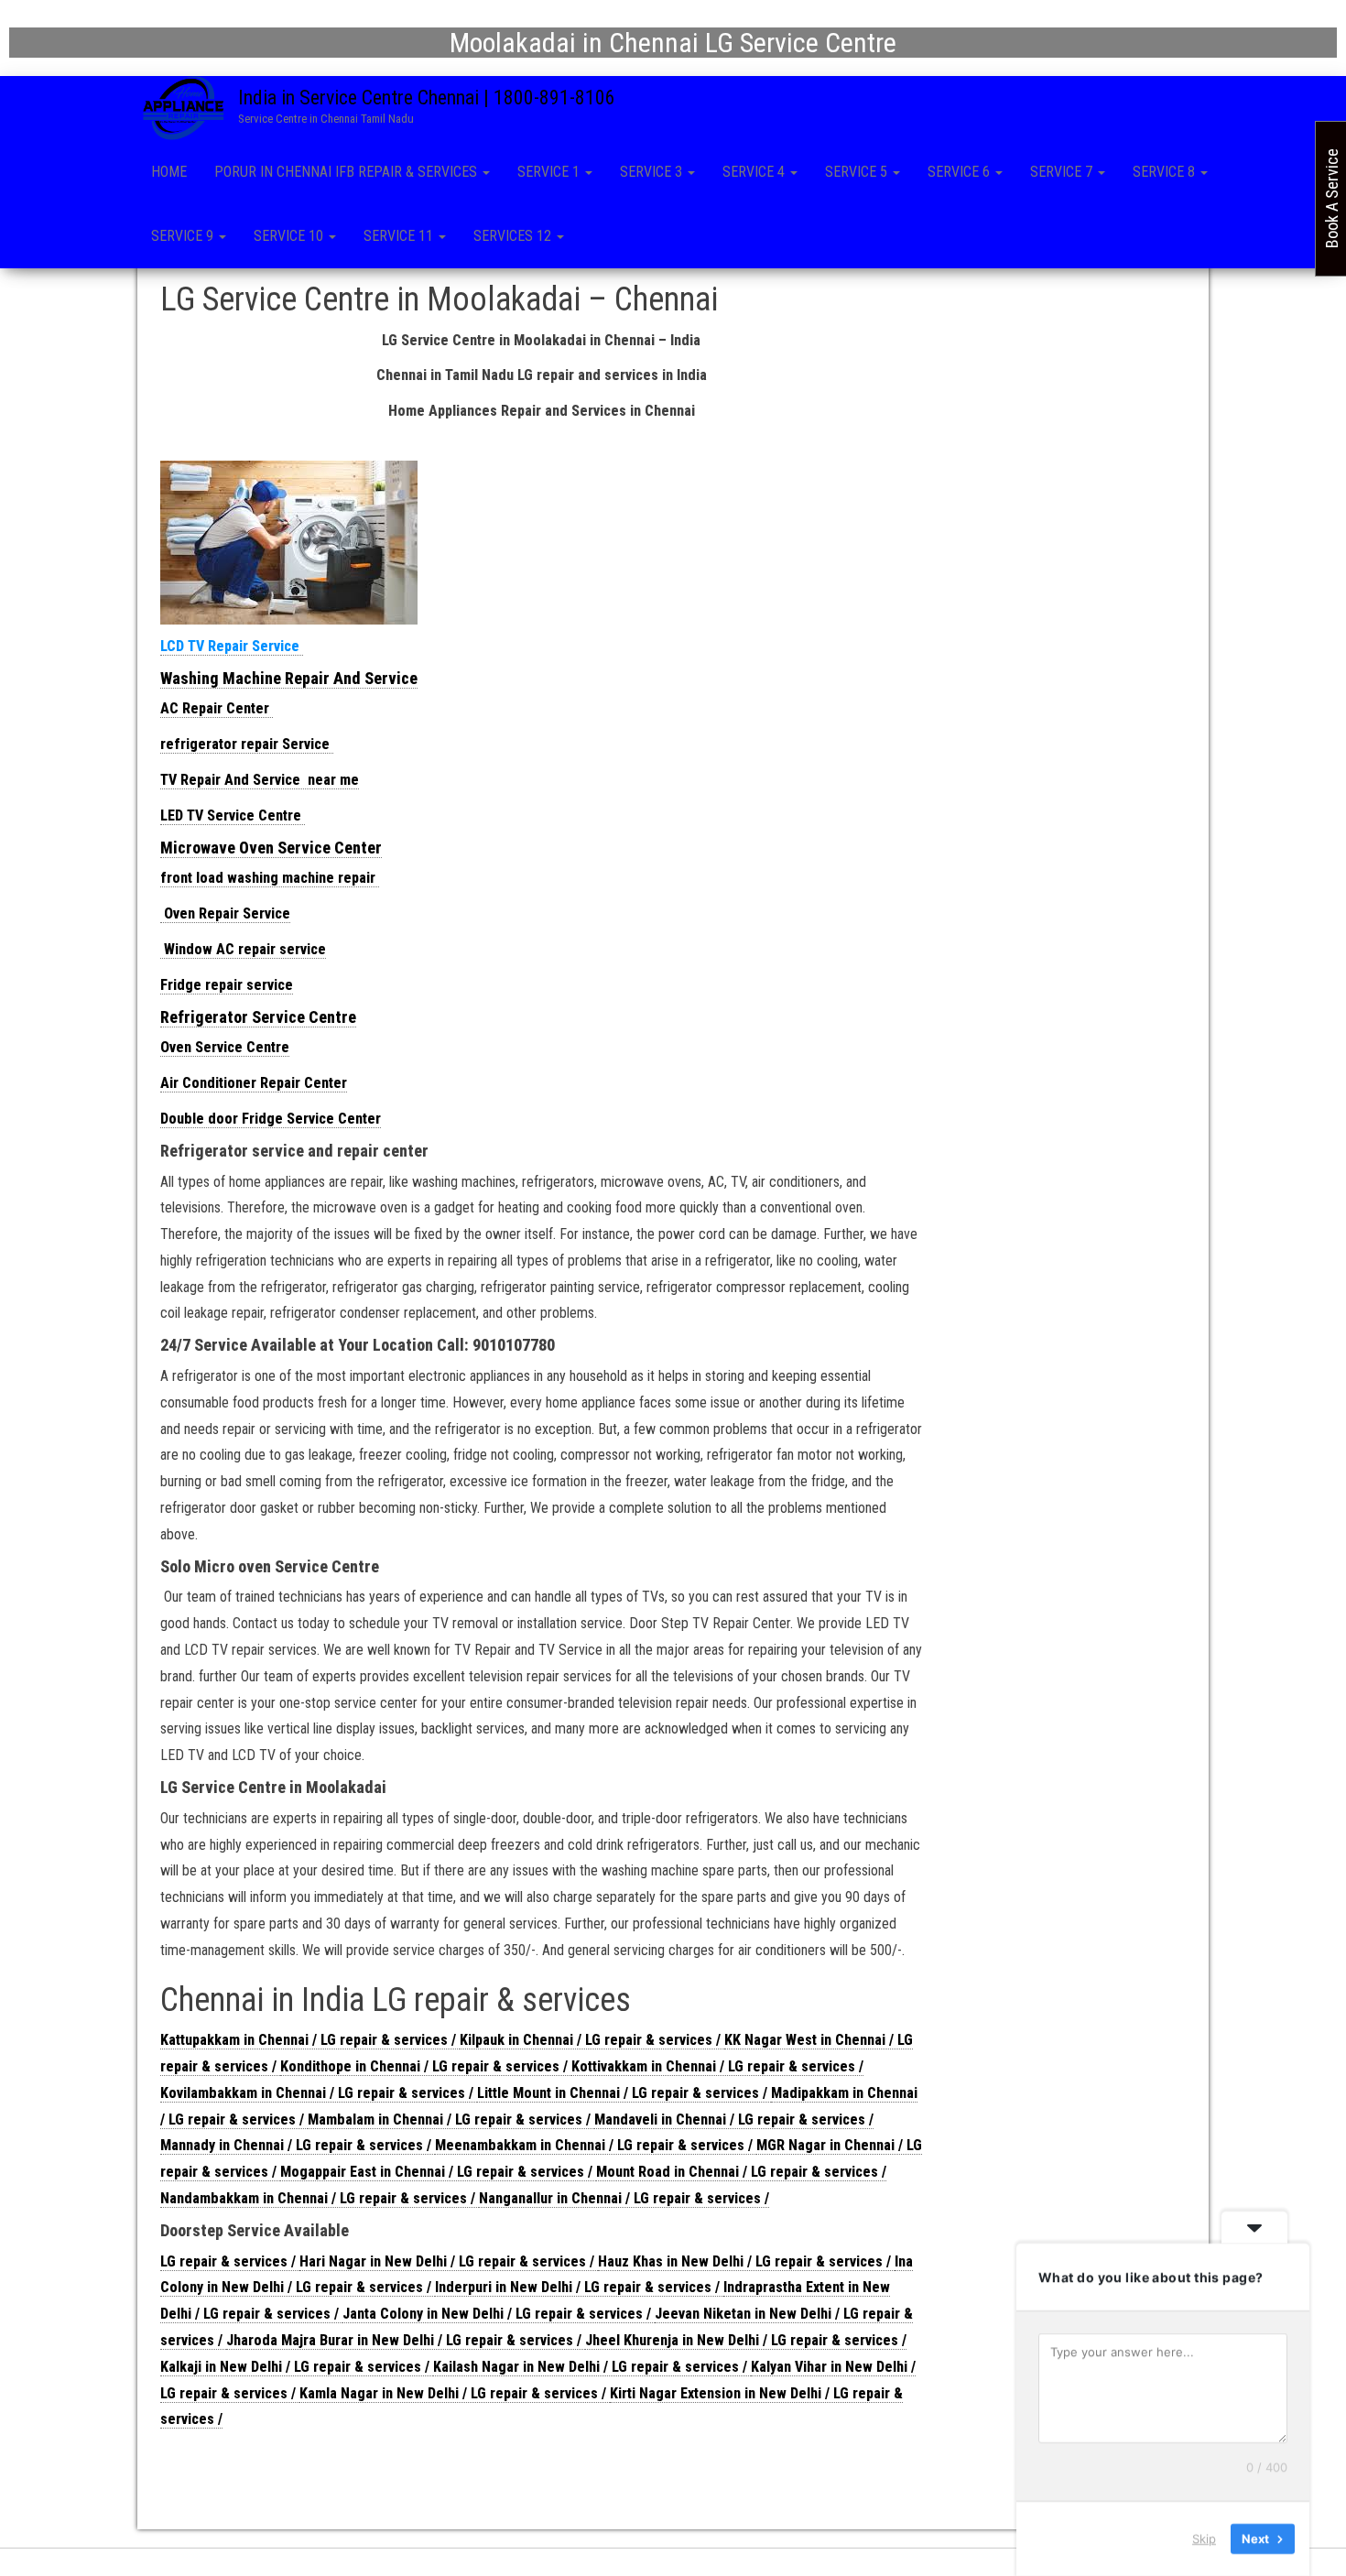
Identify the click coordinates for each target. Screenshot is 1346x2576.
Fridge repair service (227, 985)
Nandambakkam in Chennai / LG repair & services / (320, 2198)
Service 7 (1063, 172)
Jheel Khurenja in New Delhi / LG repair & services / (746, 2340)
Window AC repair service (243, 949)
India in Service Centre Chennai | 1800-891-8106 (427, 98)
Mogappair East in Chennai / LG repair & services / (438, 2172)
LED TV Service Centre (233, 815)
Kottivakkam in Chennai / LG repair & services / (717, 2066)
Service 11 (400, 236)
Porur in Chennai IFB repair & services (347, 172)
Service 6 (961, 172)
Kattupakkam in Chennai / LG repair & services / (310, 2040)
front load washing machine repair (270, 878)
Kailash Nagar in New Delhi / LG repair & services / (592, 2367)
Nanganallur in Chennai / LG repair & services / (624, 2198)
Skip (1204, 2538)
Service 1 (550, 172)
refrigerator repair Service (247, 744)
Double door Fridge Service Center (271, 1119)
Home (169, 172)
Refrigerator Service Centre (258, 1017)
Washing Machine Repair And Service (289, 678)
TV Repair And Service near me (260, 780)
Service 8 (1166, 172)
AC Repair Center (217, 708)
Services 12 (514, 236)
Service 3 (653, 172)
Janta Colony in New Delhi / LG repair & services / (499, 2314)
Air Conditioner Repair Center (254, 1083)
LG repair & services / (230, 2261)
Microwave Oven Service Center (271, 848)
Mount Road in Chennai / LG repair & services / (741, 2172)
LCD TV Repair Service (232, 646)
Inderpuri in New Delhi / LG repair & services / (579, 2287)
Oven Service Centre (225, 1047)
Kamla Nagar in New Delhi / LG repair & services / (455, 2393)
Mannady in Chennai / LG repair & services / (298, 2145)
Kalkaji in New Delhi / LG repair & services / (297, 2367)
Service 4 (755, 172)
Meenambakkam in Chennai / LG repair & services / (596, 2145)
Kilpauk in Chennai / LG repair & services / (592, 2040)
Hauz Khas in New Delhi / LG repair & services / (746, 2261)
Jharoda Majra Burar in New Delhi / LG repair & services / (406, 2340)
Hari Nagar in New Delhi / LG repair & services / (449, 2261)
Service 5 (858, 172)
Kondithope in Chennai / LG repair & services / (426, 2066)
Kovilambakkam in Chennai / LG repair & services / (319, 2093)
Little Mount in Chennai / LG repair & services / (624, 2093)
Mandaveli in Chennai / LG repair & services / (734, 2119)
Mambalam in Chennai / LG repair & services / (451, 2119)
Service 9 (184, 236)
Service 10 (290, 236)
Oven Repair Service (225, 913)
